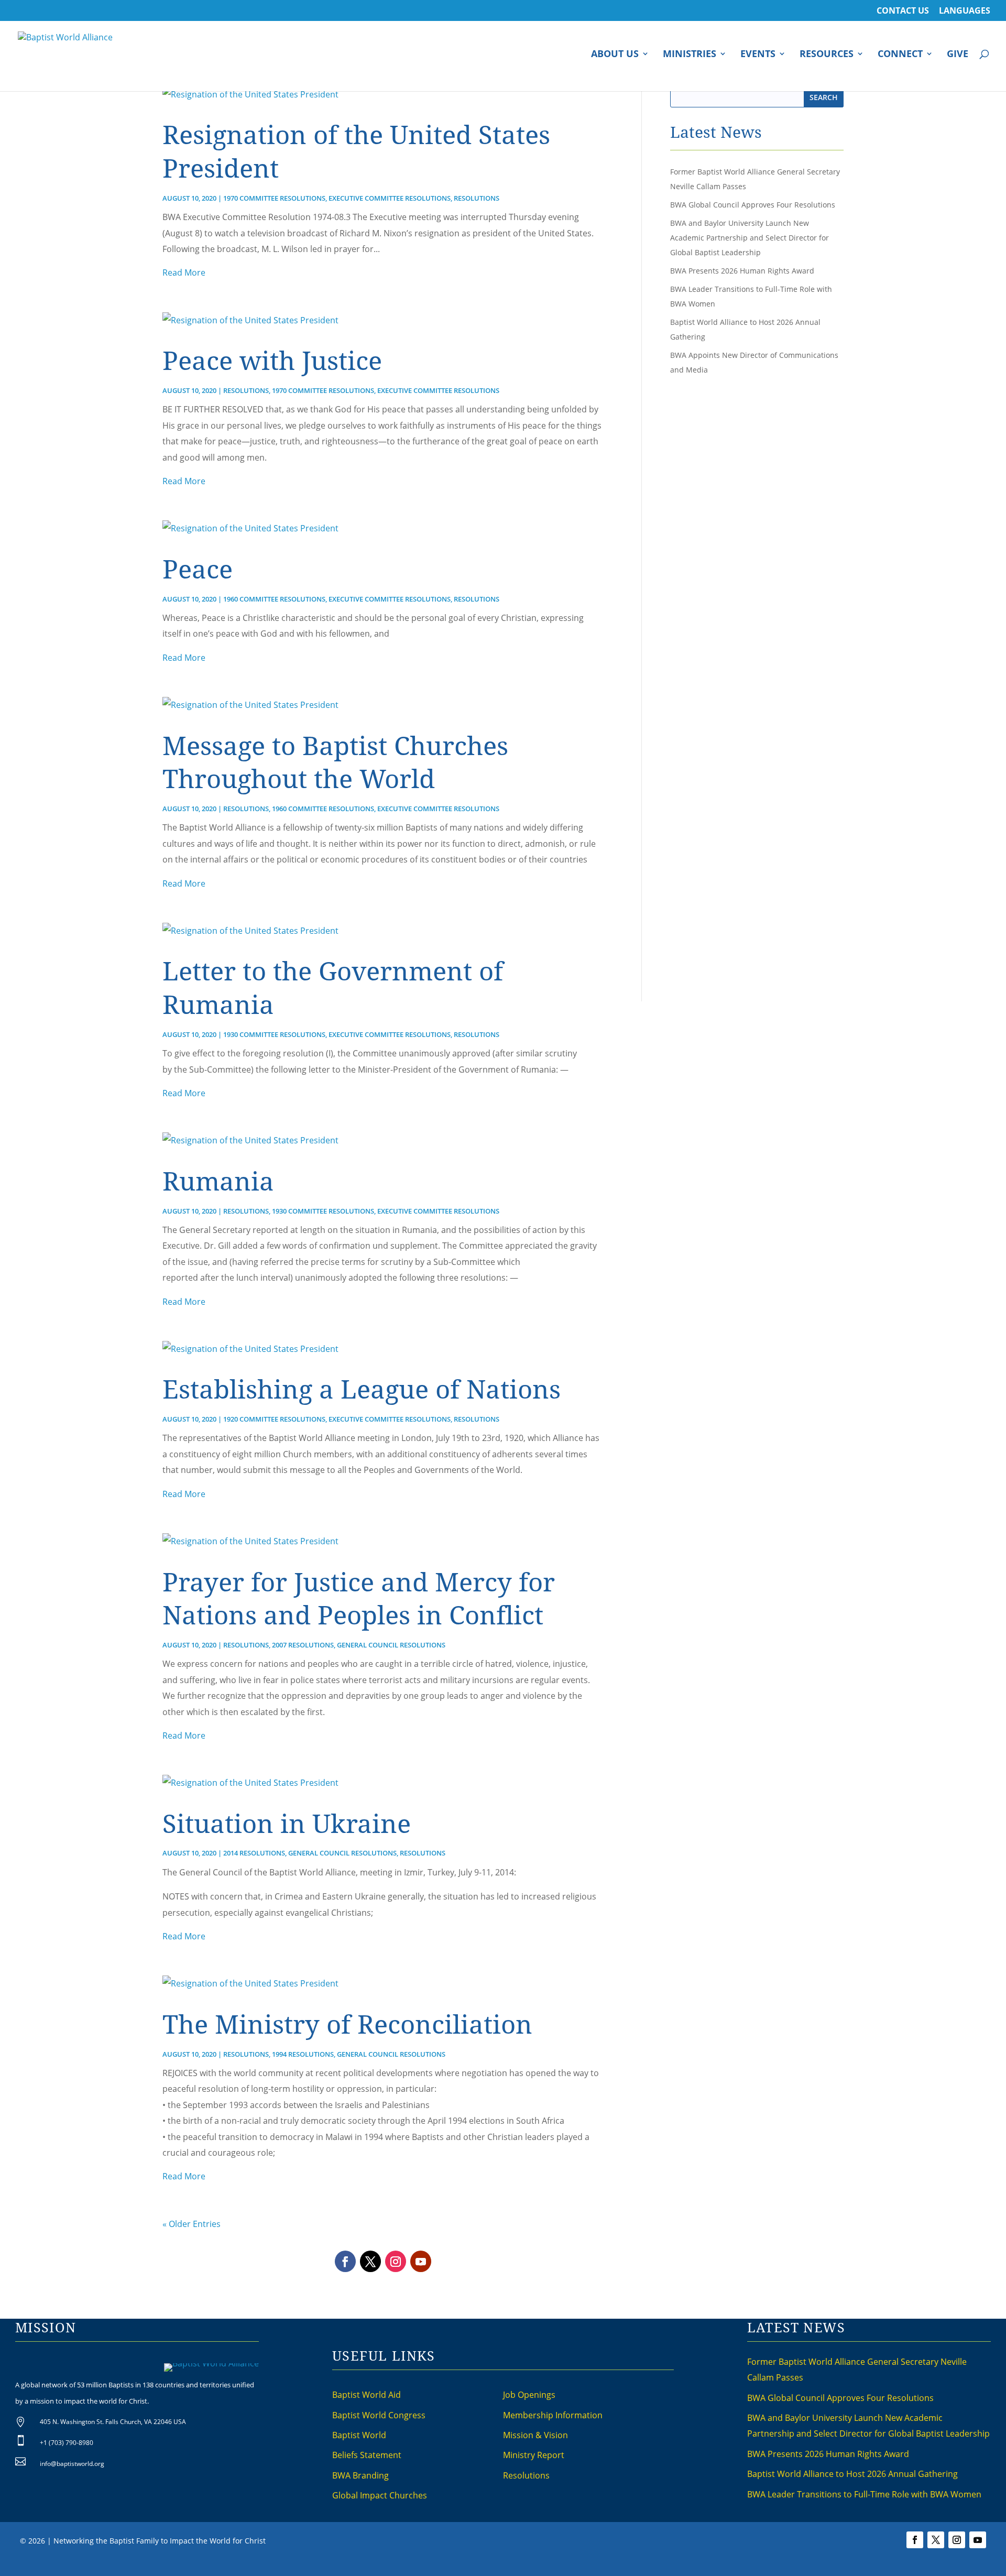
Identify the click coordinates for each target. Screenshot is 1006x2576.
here (618, 2567)
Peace (198, 569)
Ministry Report (534, 2455)
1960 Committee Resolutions (274, 599)
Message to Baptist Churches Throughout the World (335, 762)
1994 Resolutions (303, 2054)
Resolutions (477, 198)
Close (672, 2567)
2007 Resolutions (303, 1645)
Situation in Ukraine (287, 1823)
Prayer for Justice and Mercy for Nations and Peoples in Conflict (359, 1598)
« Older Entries (192, 2224)
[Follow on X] (370, 2261)
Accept (643, 2567)
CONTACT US (903, 11)
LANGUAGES (965, 11)
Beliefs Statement (367, 2455)
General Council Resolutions (391, 1645)
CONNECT (900, 55)
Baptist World (359, 2435)
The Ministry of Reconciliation (347, 2024)
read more (184, 272)
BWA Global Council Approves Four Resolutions (753, 205)
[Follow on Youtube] (421, 2261)
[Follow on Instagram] (396, 2261)
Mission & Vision (535, 2435)
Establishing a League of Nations (362, 1389)
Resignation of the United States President (356, 151)
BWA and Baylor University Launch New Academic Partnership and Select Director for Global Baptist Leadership (750, 238)
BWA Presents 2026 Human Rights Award (742, 271)
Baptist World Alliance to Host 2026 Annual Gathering (852, 2474)
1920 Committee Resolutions (274, 1419)
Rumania (218, 1181)
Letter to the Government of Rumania (333, 987)
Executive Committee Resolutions (390, 198)
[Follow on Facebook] (345, 2261)
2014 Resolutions (254, 1853)
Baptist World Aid (367, 2395)
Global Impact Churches (380, 2495)
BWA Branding (360, 2475)
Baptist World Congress (379, 2415)
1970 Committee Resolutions (274, 198)
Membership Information (553, 2415)
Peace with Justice (272, 360)
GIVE (958, 55)
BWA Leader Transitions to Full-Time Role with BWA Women (864, 2494)
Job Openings (529, 2395)
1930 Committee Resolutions (274, 1034)
